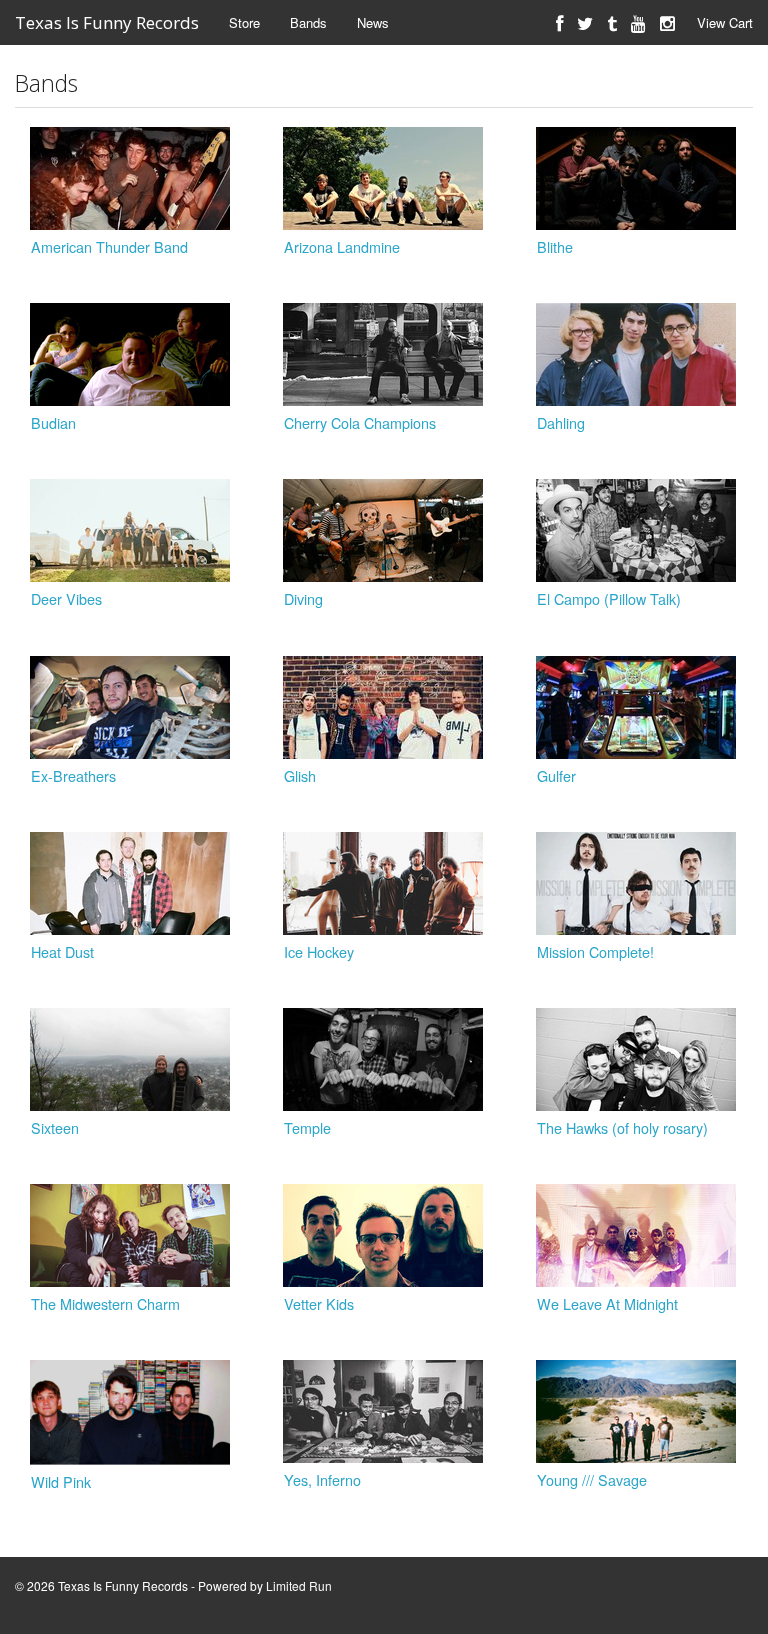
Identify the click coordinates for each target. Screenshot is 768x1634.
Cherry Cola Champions (360, 422)
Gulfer (556, 775)
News (373, 22)
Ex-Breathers (73, 775)
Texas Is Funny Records (107, 22)
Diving (303, 598)
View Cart (725, 22)
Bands (308, 22)
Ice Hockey (319, 951)
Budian (53, 422)
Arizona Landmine (342, 246)
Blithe (555, 246)
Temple (307, 1127)
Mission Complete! (595, 951)
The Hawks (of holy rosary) (622, 1127)
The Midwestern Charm (105, 1303)
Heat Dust (62, 951)
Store (244, 22)
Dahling (561, 422)
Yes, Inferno (322, 1479)
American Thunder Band (109, 246)
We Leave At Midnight (607, 1303)
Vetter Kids (319, 1303)
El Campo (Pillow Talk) (609, 598)
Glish (300, 775)
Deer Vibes (66, 598)
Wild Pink (61, 1481)
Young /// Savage (592, 1479)
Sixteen (55, 1127)
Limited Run (299, 1585)
